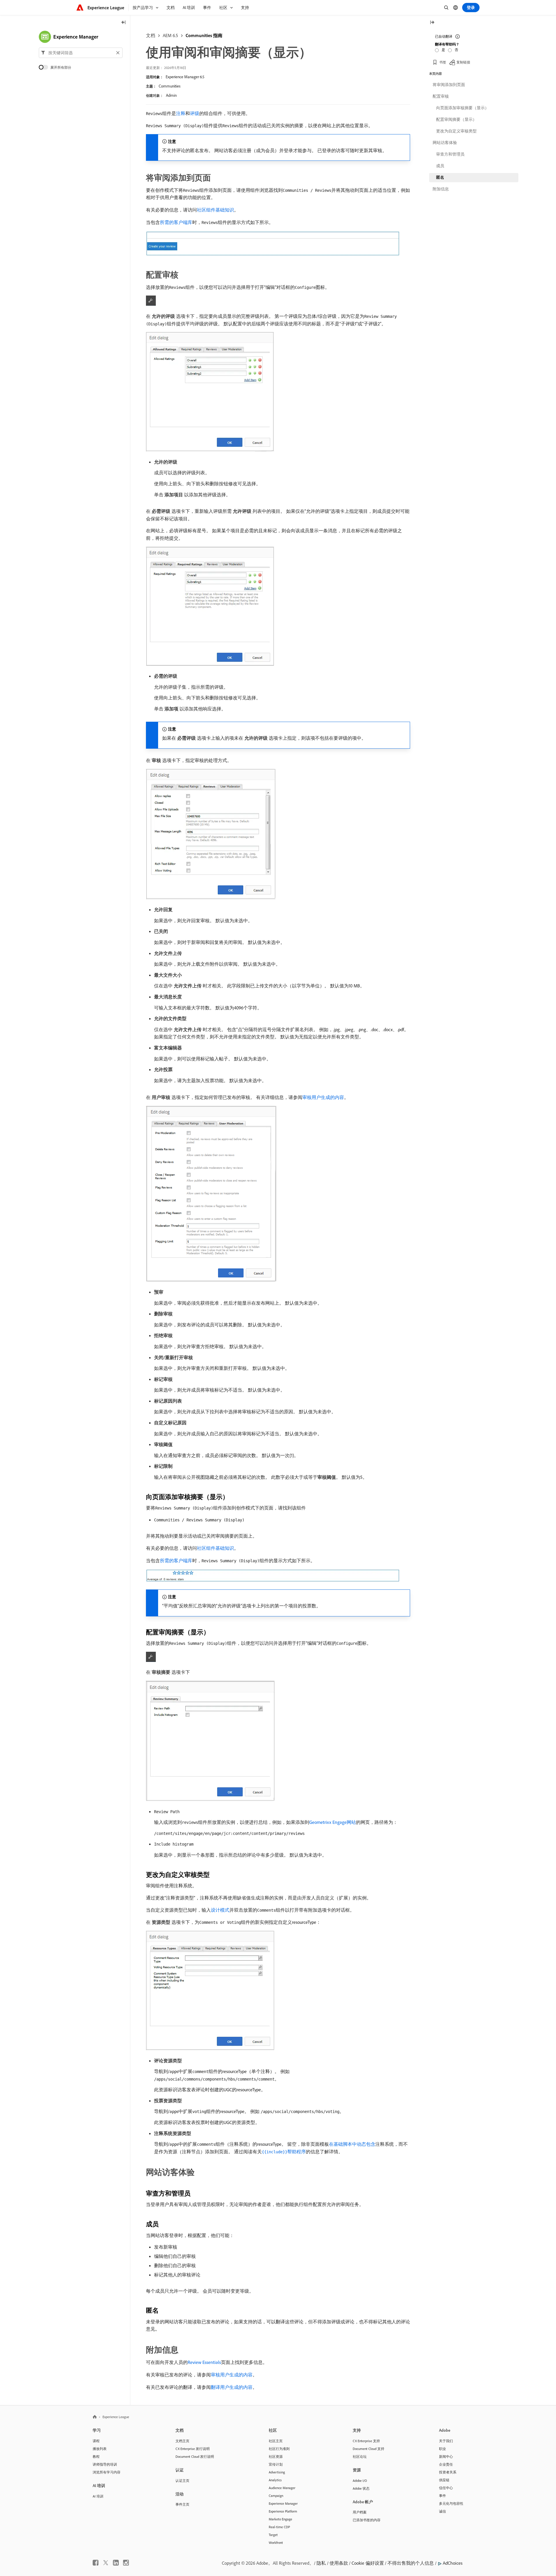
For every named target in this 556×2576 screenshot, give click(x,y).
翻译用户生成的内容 (232, 2387)
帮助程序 (284, 2152)
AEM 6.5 (170, 35)
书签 (443, 62)
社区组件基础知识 (215, 210)
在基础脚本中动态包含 (352, 2144)
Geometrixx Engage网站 (333, 1822)
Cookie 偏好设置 (368, 2563)
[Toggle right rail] (432, 23)
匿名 (440, 177)
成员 (440, 166)
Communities (170, 86)
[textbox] (81, 53)
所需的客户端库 (176, 222)
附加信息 (441, 189)
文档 (151, 35)
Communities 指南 (204, 35)
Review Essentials (204, 2362)
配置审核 (441, 96)
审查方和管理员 (450, 154)
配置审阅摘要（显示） (456, 119)
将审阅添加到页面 (449, 85)
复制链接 (463, 62)
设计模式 (220, 1910)
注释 (181, 113)
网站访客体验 (445, 143)
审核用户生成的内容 (323, 1097)
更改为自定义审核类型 (456, 131)
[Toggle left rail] (124, 23)
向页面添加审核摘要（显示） (462, 108)
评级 (195, 113)
